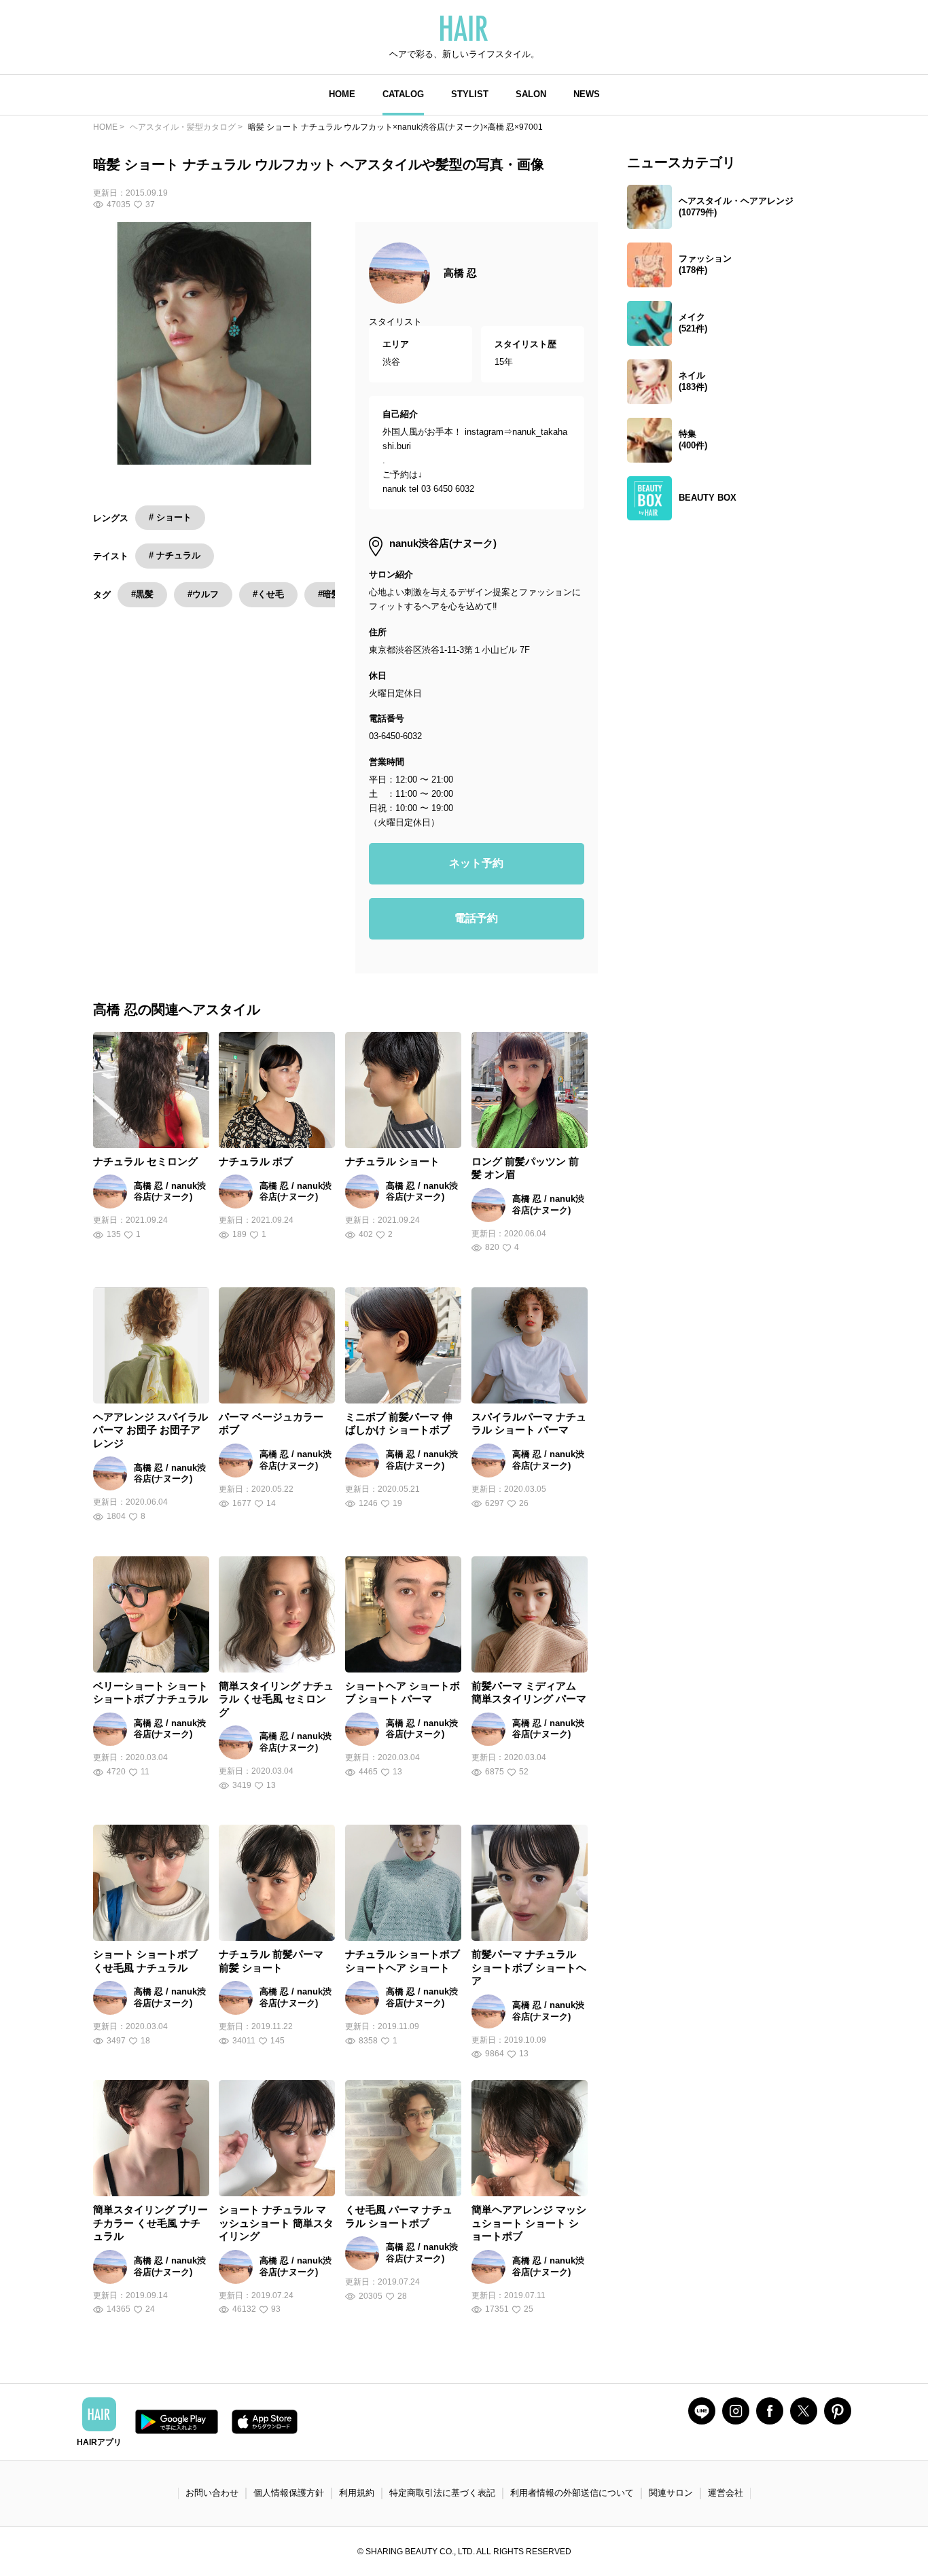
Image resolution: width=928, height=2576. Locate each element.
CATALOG (403, 94)
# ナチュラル (175, 555)
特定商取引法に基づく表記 (442, 2493)
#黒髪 (142, 594)
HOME (342, 94)
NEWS (587, 94)
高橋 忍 (460, 273)
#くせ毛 (268, 594)
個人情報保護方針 (289, 2493)
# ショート (170, 517)
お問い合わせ (212, 2493)
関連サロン (671, 2493)
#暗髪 (329, 594)
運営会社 (726, 2493)
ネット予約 (476, 863)
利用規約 (357, 2493)
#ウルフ (203, 594)
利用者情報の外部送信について (572, 2493)
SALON (531, 94)
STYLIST (470, 94)
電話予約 (476, 918)
